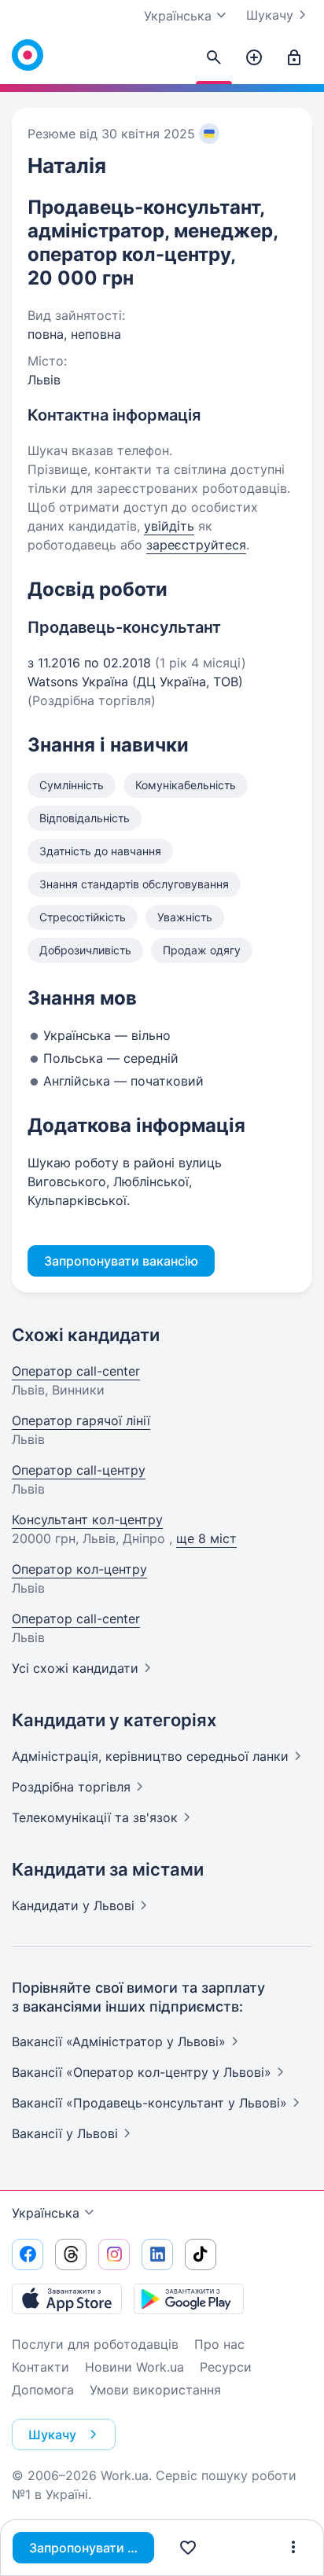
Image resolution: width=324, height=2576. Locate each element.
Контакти (40, 2367)
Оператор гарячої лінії (81, 1420)
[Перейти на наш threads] (71, 2254)
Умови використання (155, 2390)
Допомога (43, 2390)
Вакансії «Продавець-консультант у (149, 2103)
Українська (46, 2213)
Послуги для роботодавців (95, 2344)
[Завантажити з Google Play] (189, 2299)
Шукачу (270, 15)
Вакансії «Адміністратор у (119, 2041)
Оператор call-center (76, 1371)
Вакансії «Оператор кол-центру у (142, 2072)
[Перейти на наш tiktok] (201, 2254)
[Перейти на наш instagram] (114, 2254)
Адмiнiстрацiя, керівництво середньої (150, 1756)
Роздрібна (71, 1787)
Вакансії (65, 2133)
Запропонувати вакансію (92, 2548)
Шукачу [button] (52, 2435)
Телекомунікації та (95, 1817)
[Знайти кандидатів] (214, 58)
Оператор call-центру (79, 1470)
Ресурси (226, 2367)
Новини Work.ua (134, 2367)
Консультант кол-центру (87, 1520)
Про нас (219, 2344)
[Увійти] (294, 58)
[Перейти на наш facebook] (28, 2254)
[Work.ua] (28, 55)
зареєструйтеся (196, 545)
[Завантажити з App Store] (67, 2299)
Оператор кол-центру (79, 1569)
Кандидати (73, 1905)
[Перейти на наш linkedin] (157, 2254)
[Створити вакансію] (254, 58)
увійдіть (169, 526)
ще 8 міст (206, 1538)
